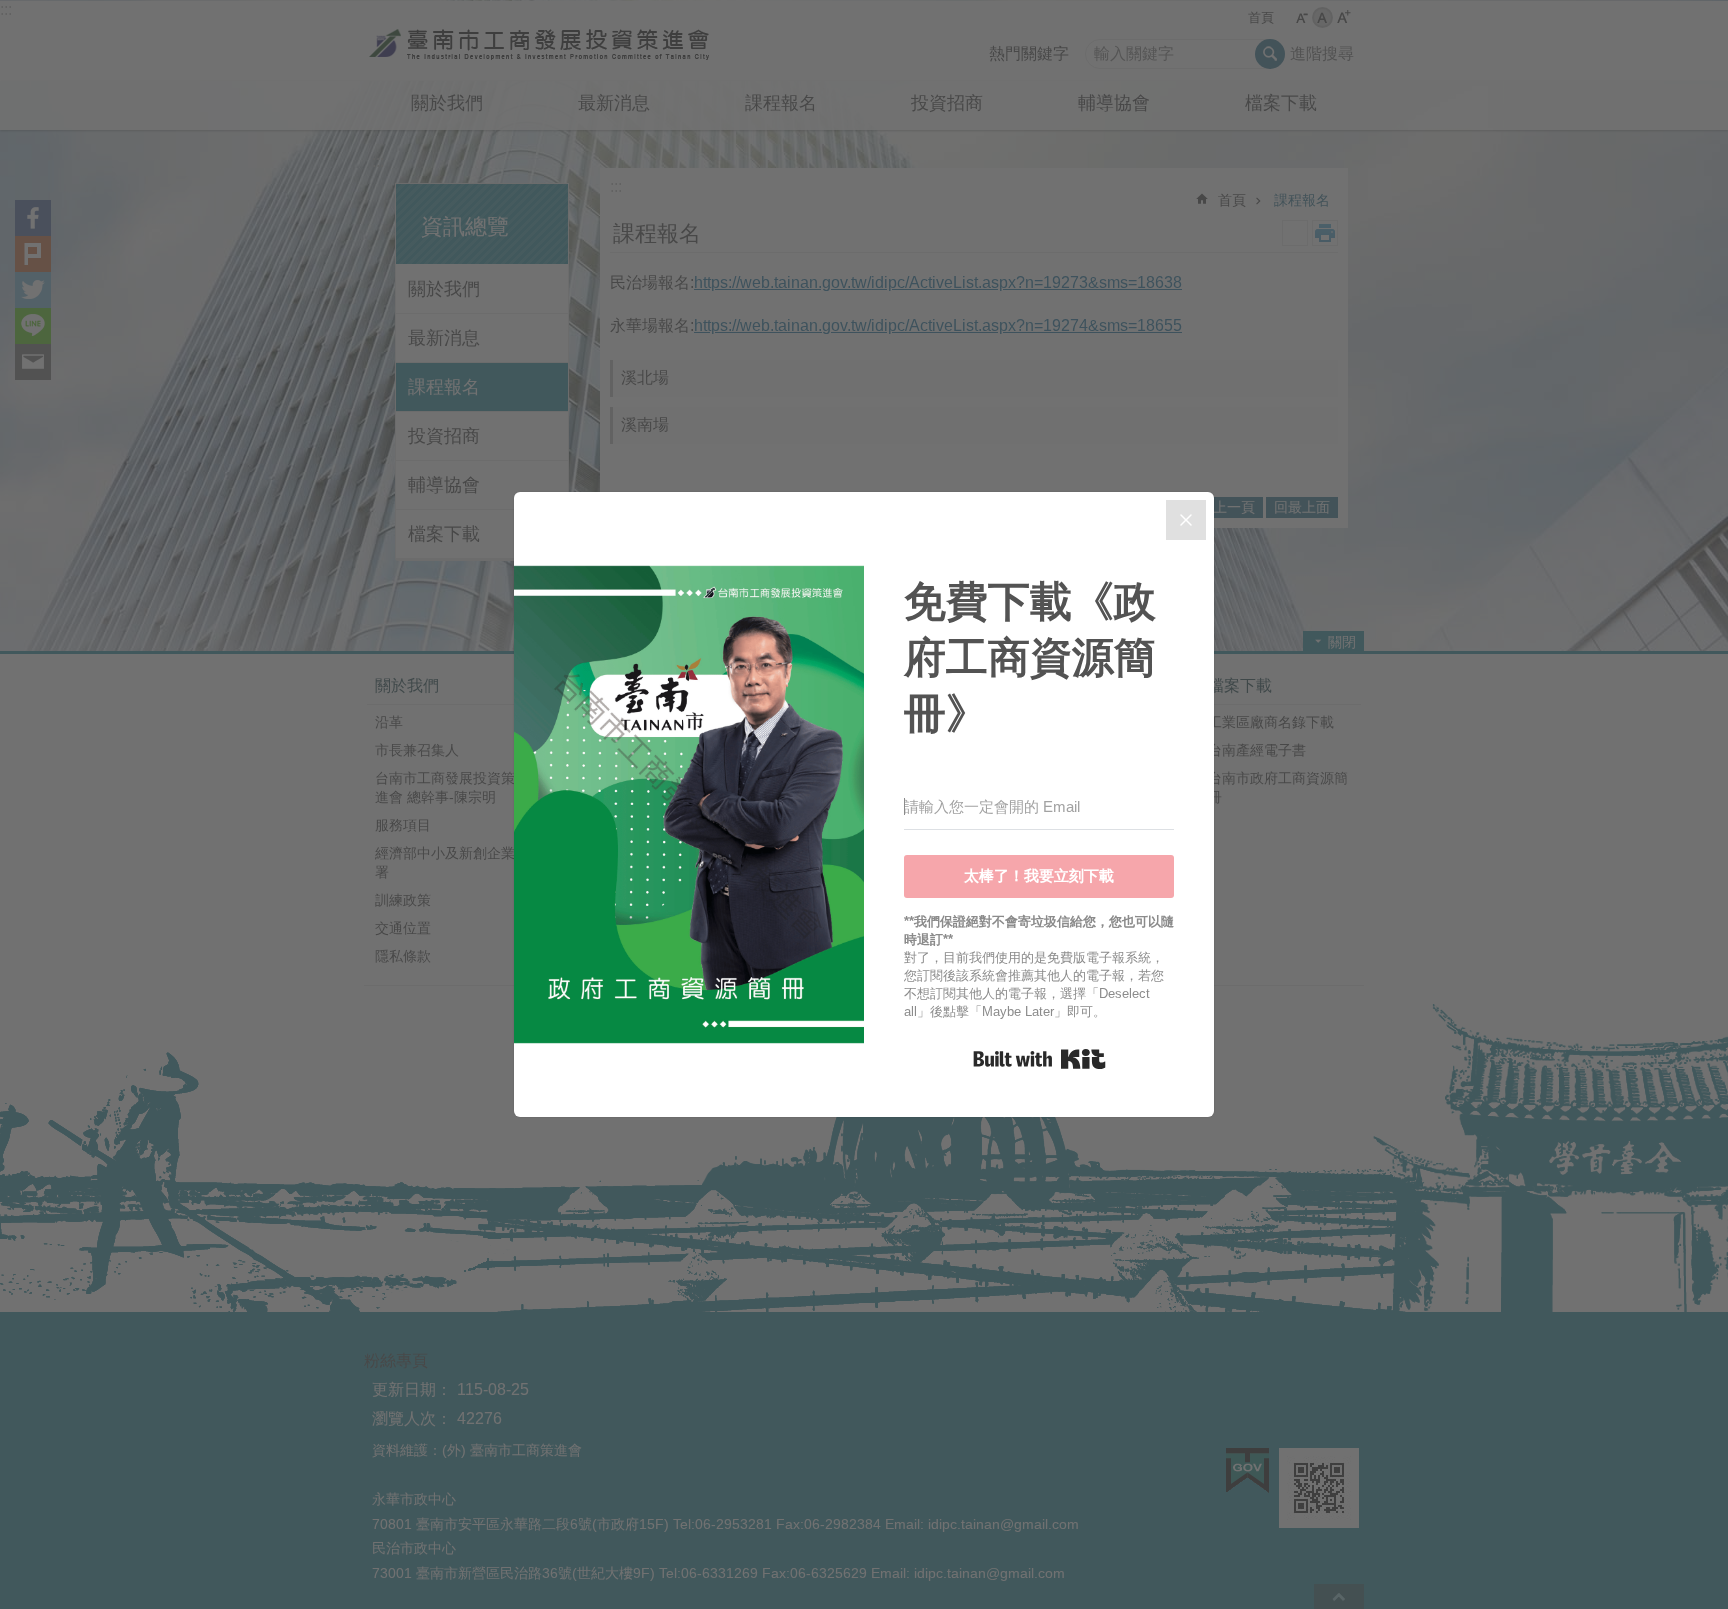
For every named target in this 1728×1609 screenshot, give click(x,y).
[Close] (1186, 520)
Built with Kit (1039, 1059)
